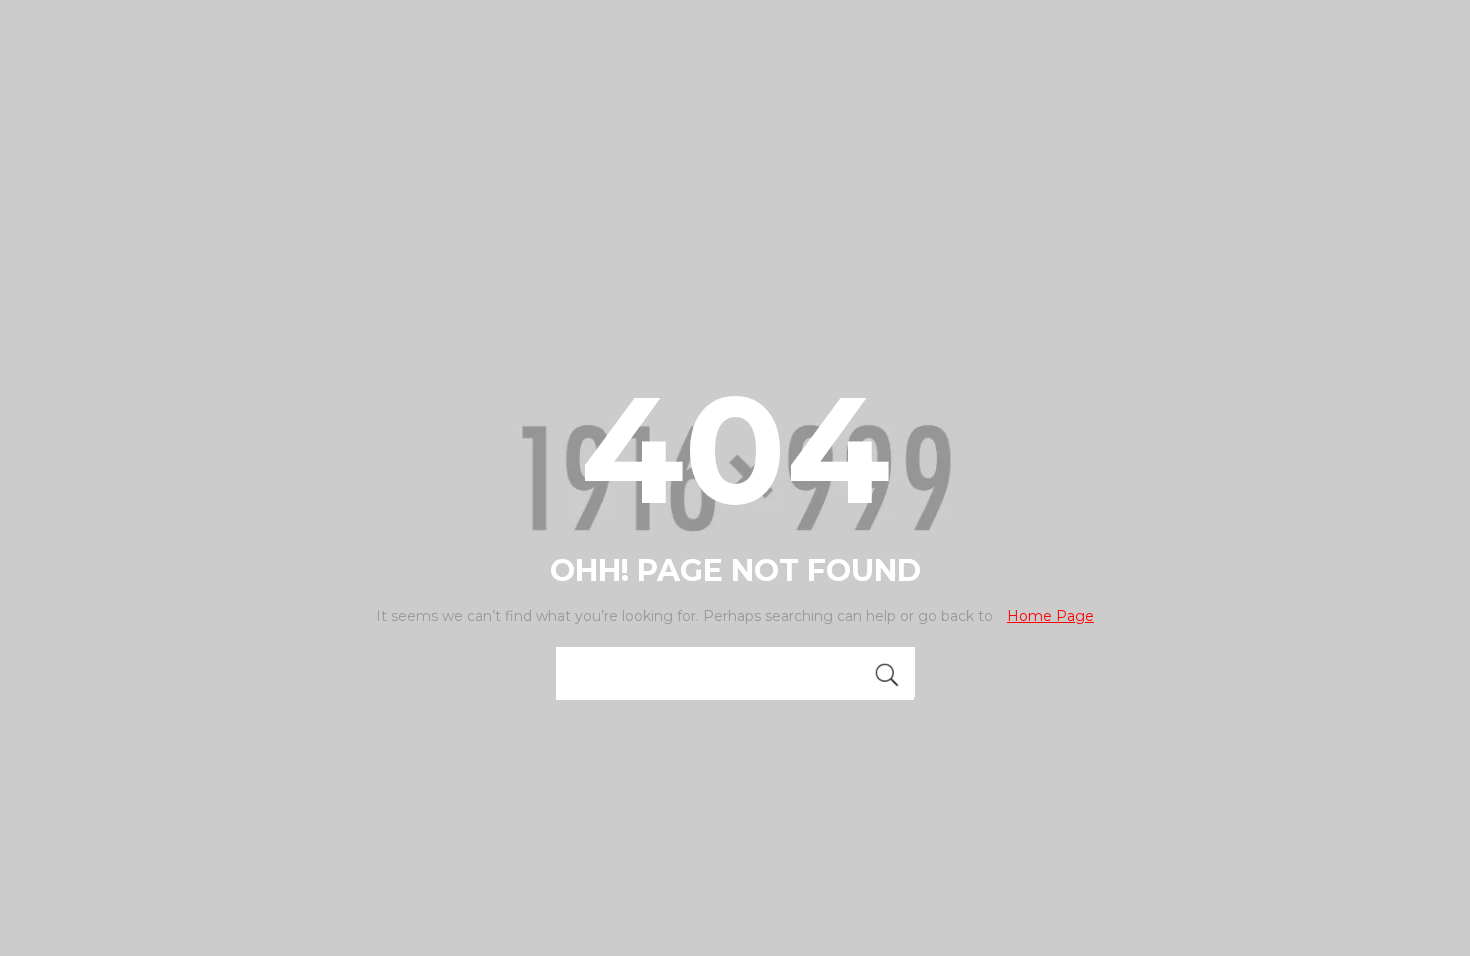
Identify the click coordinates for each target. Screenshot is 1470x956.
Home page (1050, 616)
